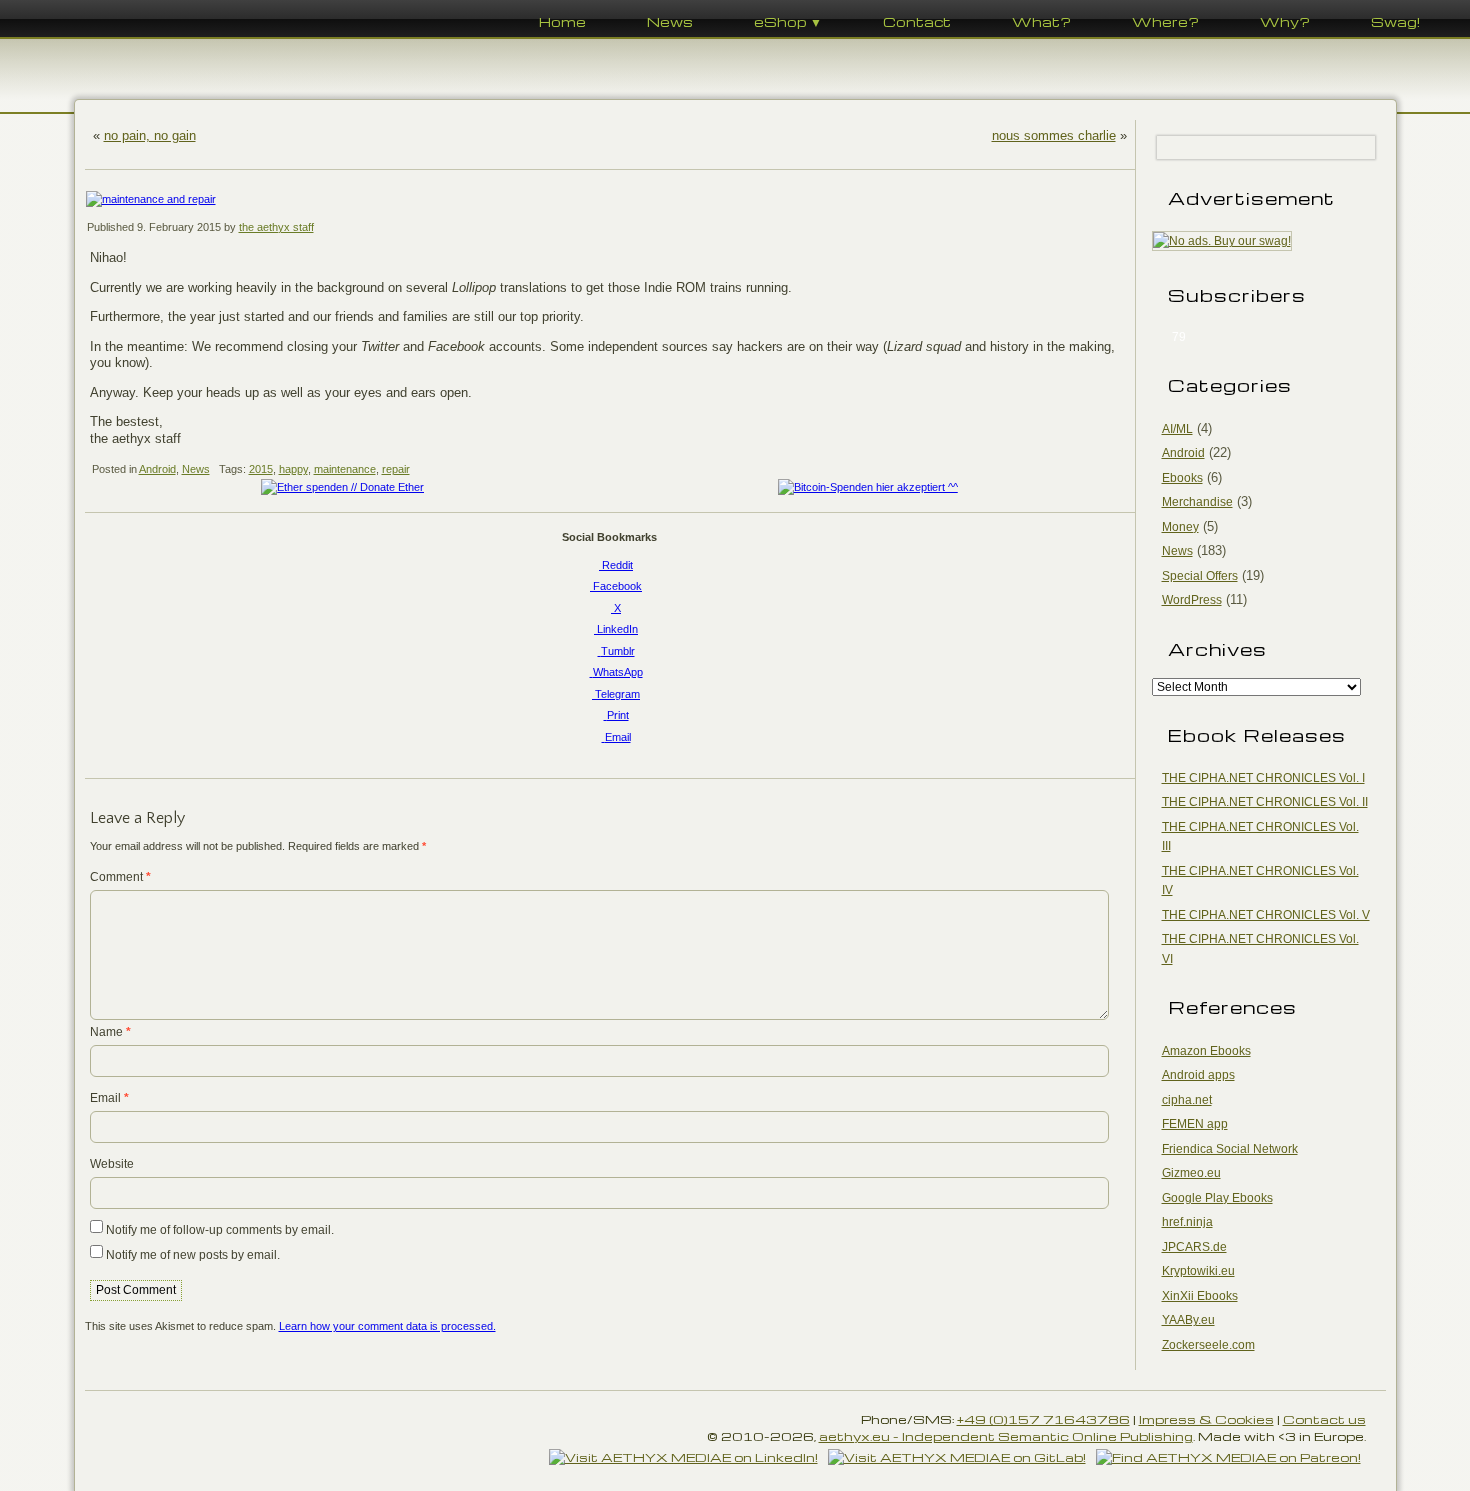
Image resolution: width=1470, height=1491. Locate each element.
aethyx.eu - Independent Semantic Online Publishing (1006, 1436)
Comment (120, 877)
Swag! (1395, 21)
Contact (917, 21)
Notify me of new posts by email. (193, 1255)
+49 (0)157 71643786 (1043, 1419)
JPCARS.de (1194, 1247)
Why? (1285, 21)
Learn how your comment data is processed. (387, 1326)
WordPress (1192, 600)
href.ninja (1187, 1222)
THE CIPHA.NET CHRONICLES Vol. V (1266, 915)
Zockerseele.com (1208, 1345)
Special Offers (1200, 576)
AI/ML (1177, 429)
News (670, 21)
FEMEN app (1195, 1124)
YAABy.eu (1188, 1320)
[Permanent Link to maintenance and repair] (610, 199)
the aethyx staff (276, 227)
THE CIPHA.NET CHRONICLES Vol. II (1265, 802)
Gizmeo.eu (1191, 1173)
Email (109, 1098)
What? (1041, 21)
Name (110, 1032)
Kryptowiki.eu (1198, 1271)
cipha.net (1187, 1100)
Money (1180, 527)
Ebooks (1182, 478)
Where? (1165, 21)
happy (293, 469)
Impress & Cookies (1206, 1419)
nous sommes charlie (1054, 135)
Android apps (1198, 1075)
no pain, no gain (150, 135)
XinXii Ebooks (1200, 1296)
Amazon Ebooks (1206, 1051)
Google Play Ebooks (1217, 1198)
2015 (261, 469)
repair (396, 469)
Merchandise (1197, 502)
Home (562, 21)
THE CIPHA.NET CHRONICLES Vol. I (1263, 778)
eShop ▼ (788, 21)
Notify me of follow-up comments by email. (220, 1230)
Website (112, 1164)
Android (157, 469)
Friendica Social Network (1230, 1149)
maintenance (345, 469)
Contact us (1324, 1419)
